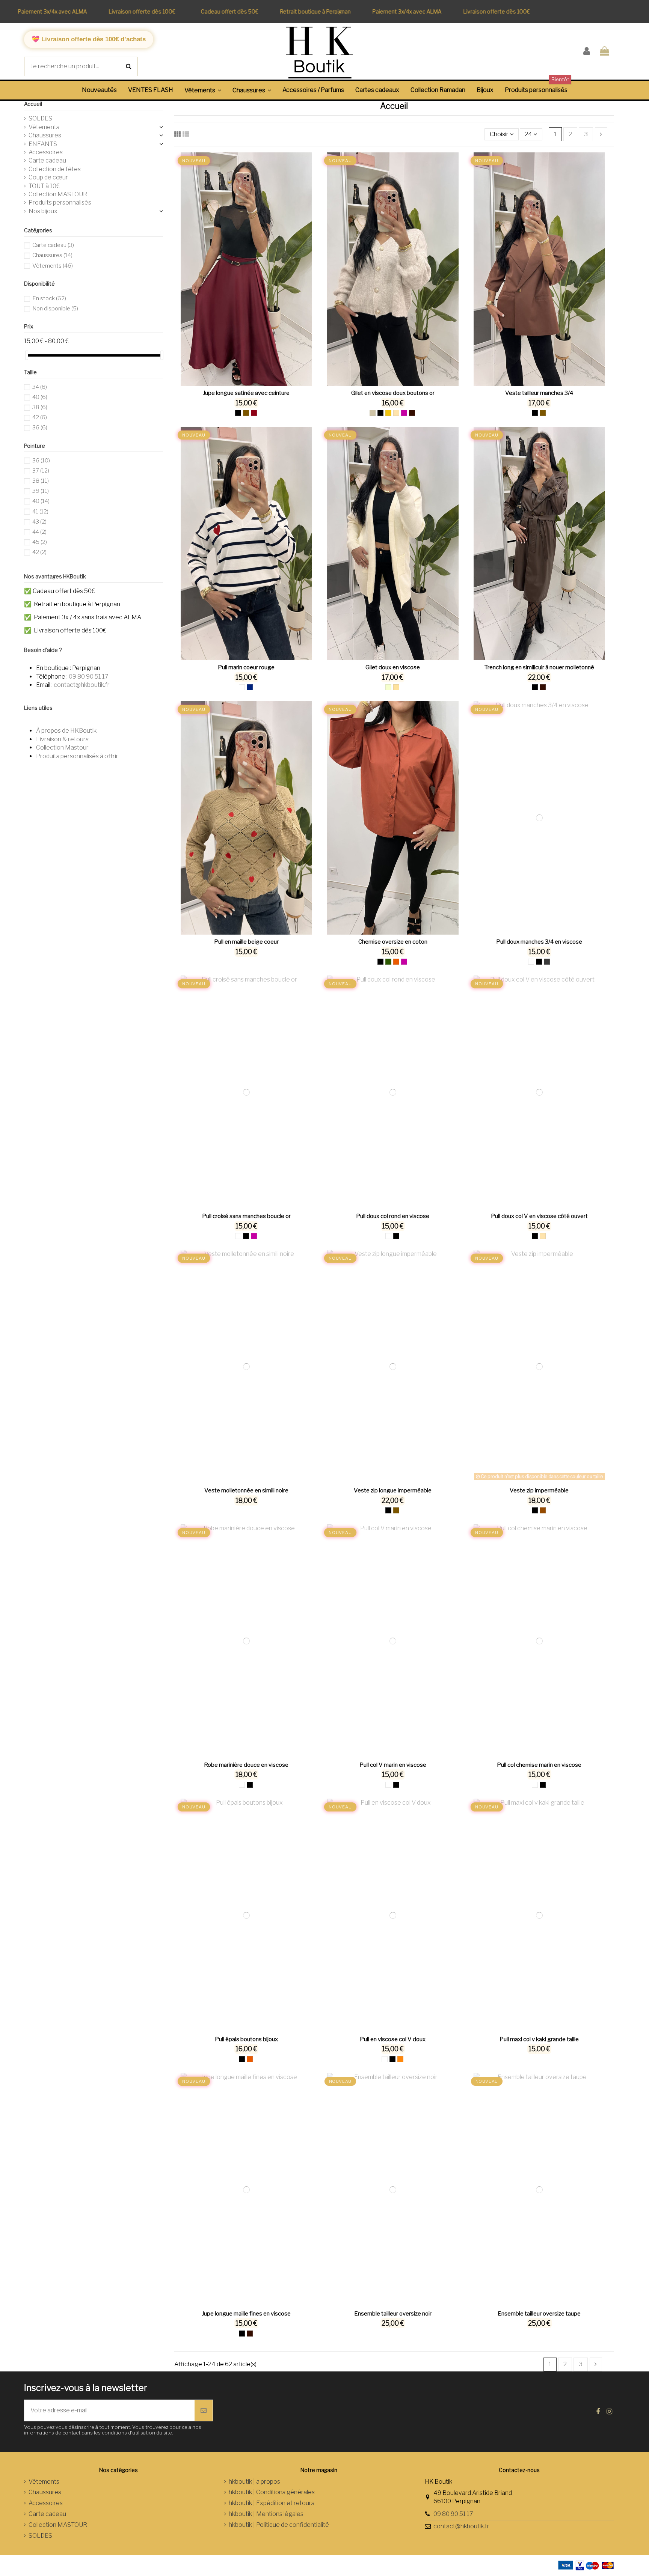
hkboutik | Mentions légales (266, 2514)
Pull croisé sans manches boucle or (246, 1216)
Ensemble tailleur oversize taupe (539, 2314)
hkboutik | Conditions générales (272, 2492)
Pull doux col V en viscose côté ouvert (539, 1216)
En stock (49, 298)
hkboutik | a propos (254, 2482)
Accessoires (46, 152)
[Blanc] (242, 687)
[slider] (27, 355)
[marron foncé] (412, 413)
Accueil (33, 104)
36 (40, 428)
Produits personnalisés (60, 202)
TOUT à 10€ (44, 186)
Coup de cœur (48, 177)
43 (39, 522)
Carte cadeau (47, 160)
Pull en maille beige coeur (246, 942)
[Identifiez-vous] (587, 52)
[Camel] (246, 413)
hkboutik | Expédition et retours (272, 2503)
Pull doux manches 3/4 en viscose (539, 942)
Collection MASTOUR (58, 194)
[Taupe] (373, 413)
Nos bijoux (43, 211)
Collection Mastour (62, 748)
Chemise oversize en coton (393, 942)
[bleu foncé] (250, 687)
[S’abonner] (204, 2410)
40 (40, 397)
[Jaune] (388, 413)
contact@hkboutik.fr (82, 685)
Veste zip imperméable (539, 1490)
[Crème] (388, 687)
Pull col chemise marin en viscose (539, 1765)
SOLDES (40, 118)
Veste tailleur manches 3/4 (539, 393)
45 (40, 542)
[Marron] (543, 1510)
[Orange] (400, 2059)
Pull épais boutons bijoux (246, 2039)
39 (41, 491)
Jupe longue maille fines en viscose (246, 2314)
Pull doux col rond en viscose (393, 1216)
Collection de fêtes (55, 169)
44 (39, 532)
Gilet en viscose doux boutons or (393, 393)
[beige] (396, 413)
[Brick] (396, 962)
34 (40, 387)
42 (40, 417)
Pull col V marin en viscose (393, 1765)
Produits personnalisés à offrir (77, 756)
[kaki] (388, 962)
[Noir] (238, 413)
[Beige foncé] (396, 687)
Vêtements (44, 127)
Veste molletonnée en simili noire (246, 1490)
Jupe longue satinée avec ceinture (246, 393)
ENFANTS (43, 144)
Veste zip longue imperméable (393, 1490)
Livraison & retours (62, 739)
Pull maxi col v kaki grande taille (539, 2039)
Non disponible (55, 309)
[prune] (404, 413)
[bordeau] (254, 413)
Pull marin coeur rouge (246, 667)
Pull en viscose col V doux (393, 2039)
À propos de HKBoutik (66, 731)
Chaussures (45, 135)
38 (40, 407)
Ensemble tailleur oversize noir (393, 2314)
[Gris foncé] (547, 962)
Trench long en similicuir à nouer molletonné (539, 667)
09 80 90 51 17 (89, 677)
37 (41, 471)
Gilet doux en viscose (393, 667)
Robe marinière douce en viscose (246, 1765)
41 (40, 512)
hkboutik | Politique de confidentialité (279, 2525)
